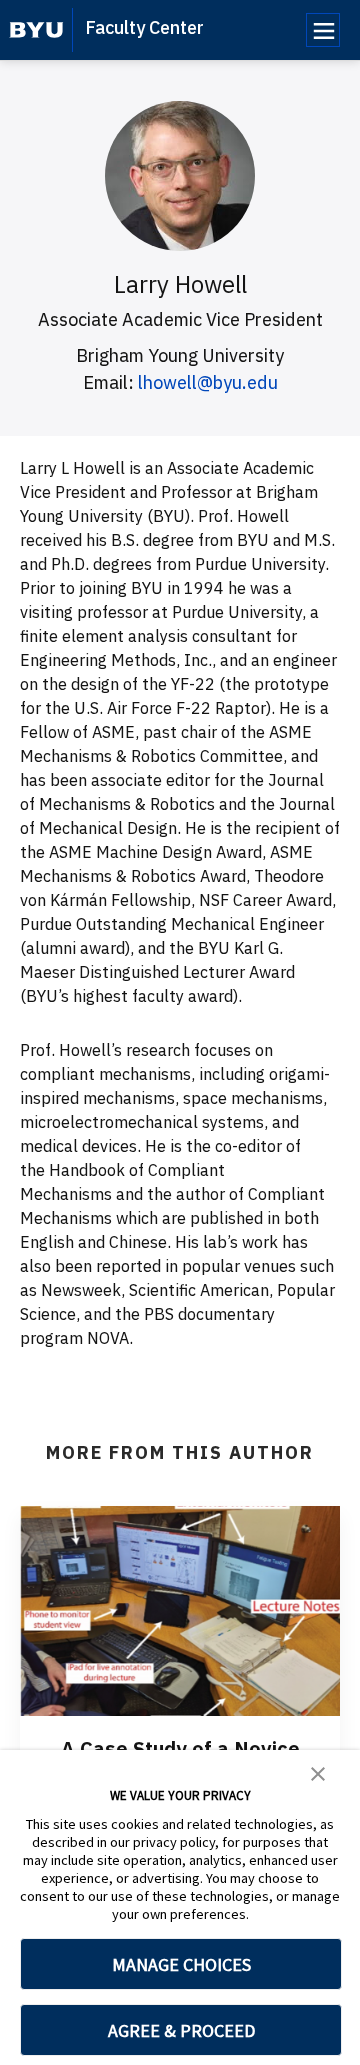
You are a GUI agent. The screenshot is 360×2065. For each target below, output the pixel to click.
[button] (318, 1772)
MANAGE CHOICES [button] (181, 1964)
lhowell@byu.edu (208, 382)
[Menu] (323, 30)
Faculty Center (144, 27)
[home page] (36, 30)
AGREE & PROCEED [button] (181, 2030)
